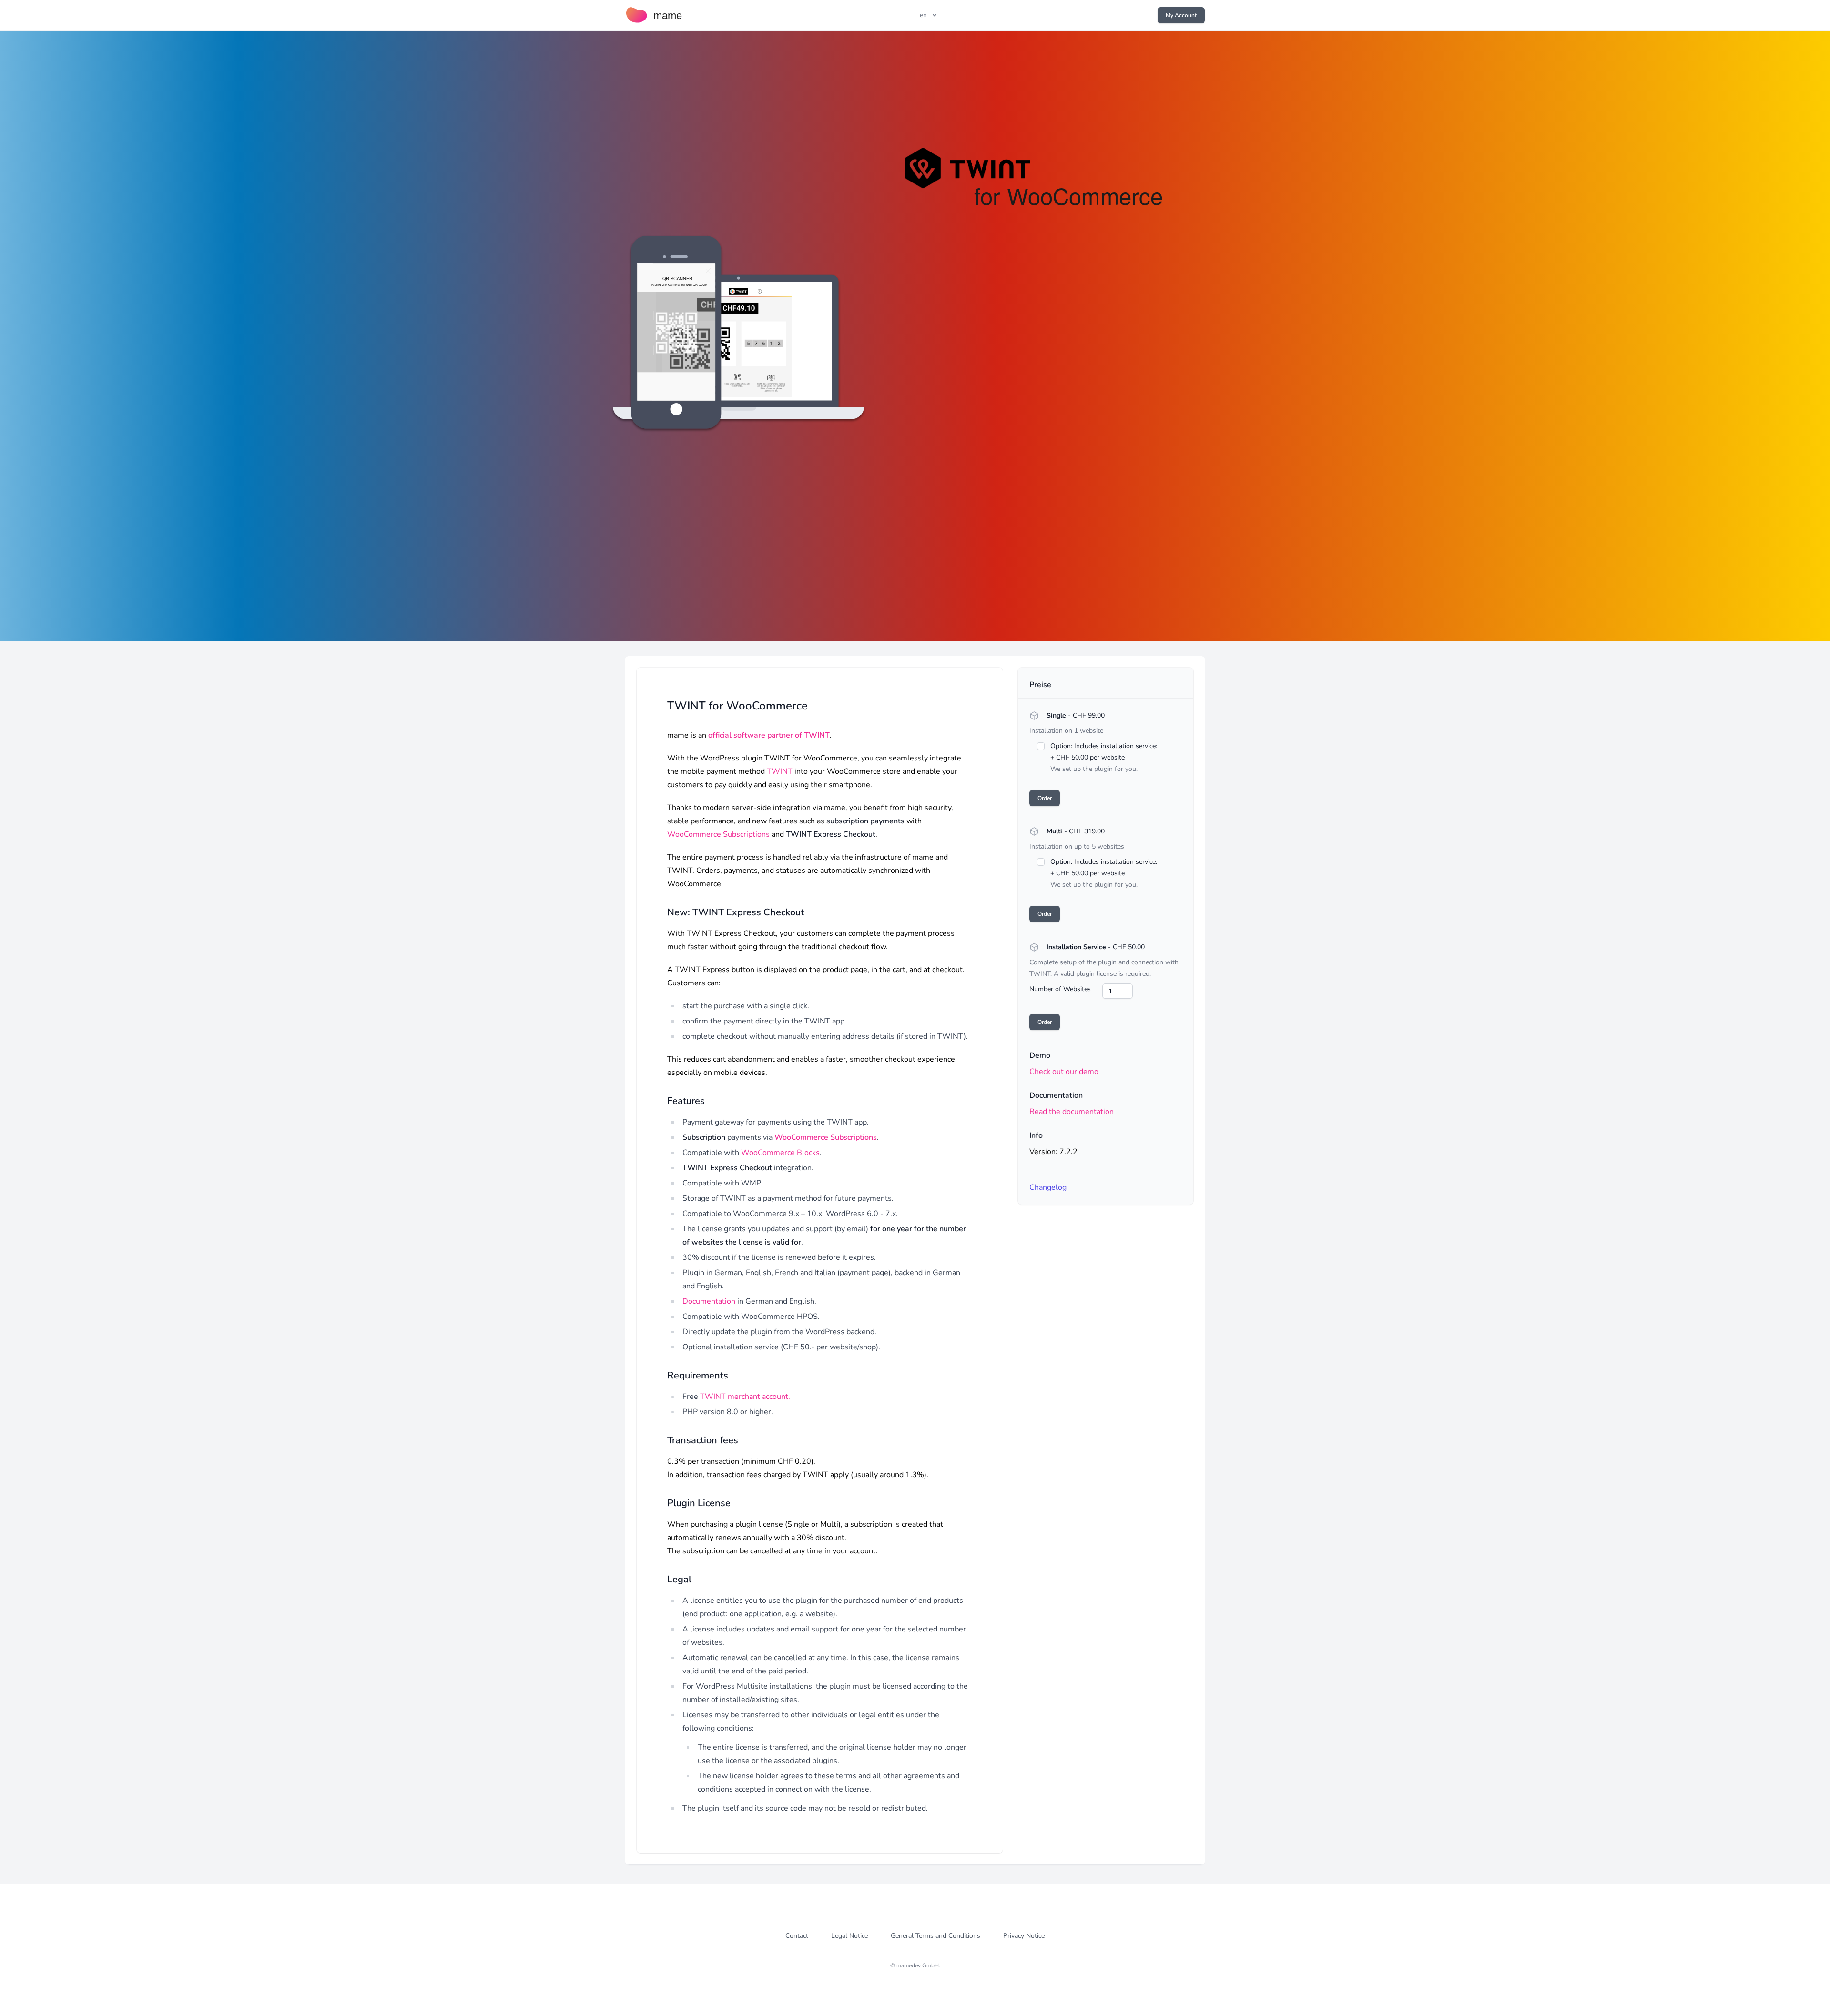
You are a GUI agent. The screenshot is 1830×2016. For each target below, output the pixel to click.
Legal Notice (849, 1936)
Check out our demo (1064, 1072)
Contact (797, 1936)
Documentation (709, 1301)
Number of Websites (1060, 989)
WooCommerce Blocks (780, 1153)
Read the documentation (1072, 1112)
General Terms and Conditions (935, 1936)
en (923, 15)
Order (1045, 798)
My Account (1181, 15)
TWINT (780, 771)
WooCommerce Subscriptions (718, 834)
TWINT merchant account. (745, 1397)
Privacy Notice (1024, 1936)
